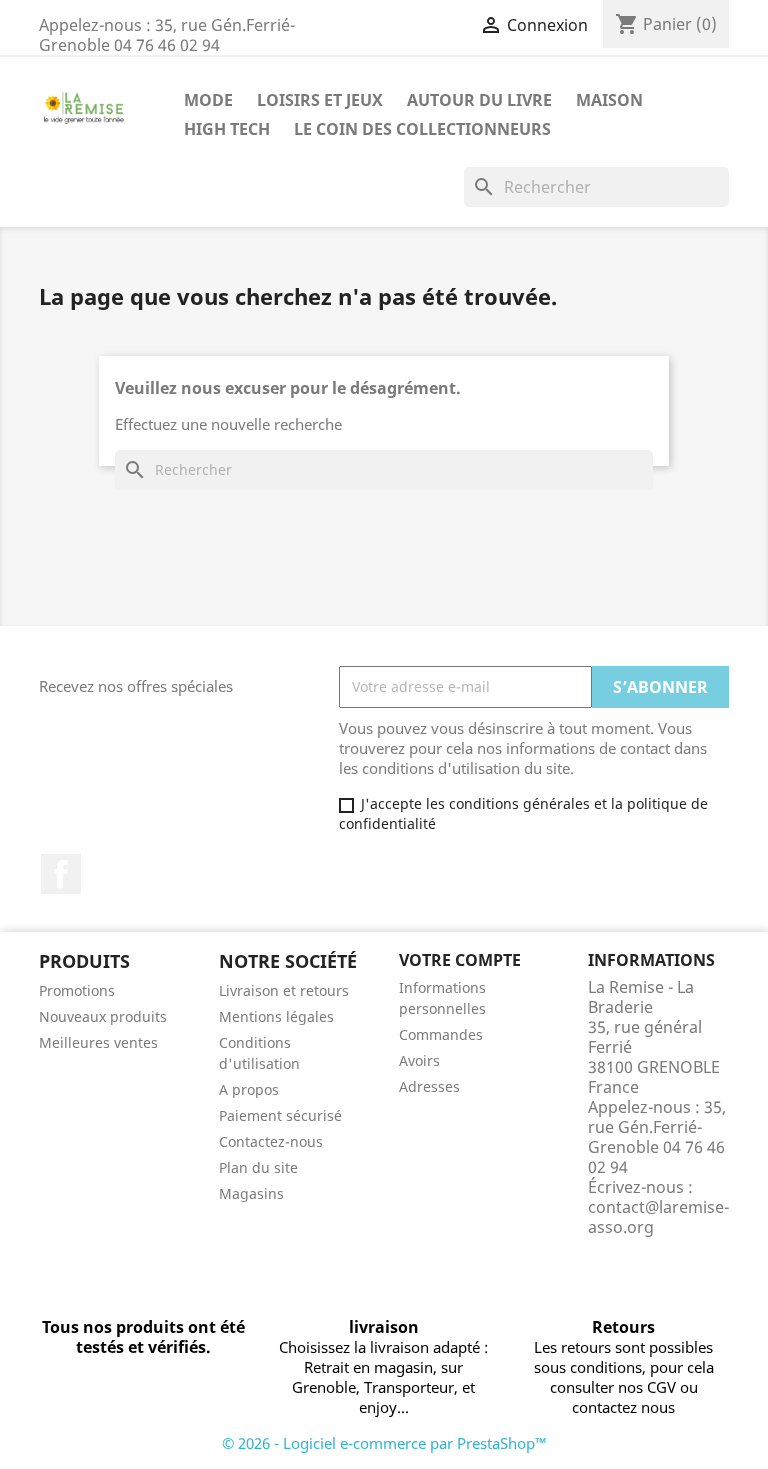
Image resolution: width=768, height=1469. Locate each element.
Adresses (429, 1086)
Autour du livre (479, 100)
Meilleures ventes (98, 1042)
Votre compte (460, 960)
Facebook (61, 874)
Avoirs (419, 1060)
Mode (208, 100)
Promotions (77, 990)
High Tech (227, 129)
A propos (249, 1089)
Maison (609, 100)
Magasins (251, 1193)
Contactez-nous (271, 1141)
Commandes (441, 1034)
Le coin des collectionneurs (422, 129)
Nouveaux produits (103, 1016)
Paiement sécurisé (280, 1115)
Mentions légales (276, 1016)
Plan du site (258, 1167)
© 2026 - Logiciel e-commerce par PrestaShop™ (384, 1443)
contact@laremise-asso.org (658, 1217)
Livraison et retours (284, 990)
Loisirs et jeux (320, 100)
